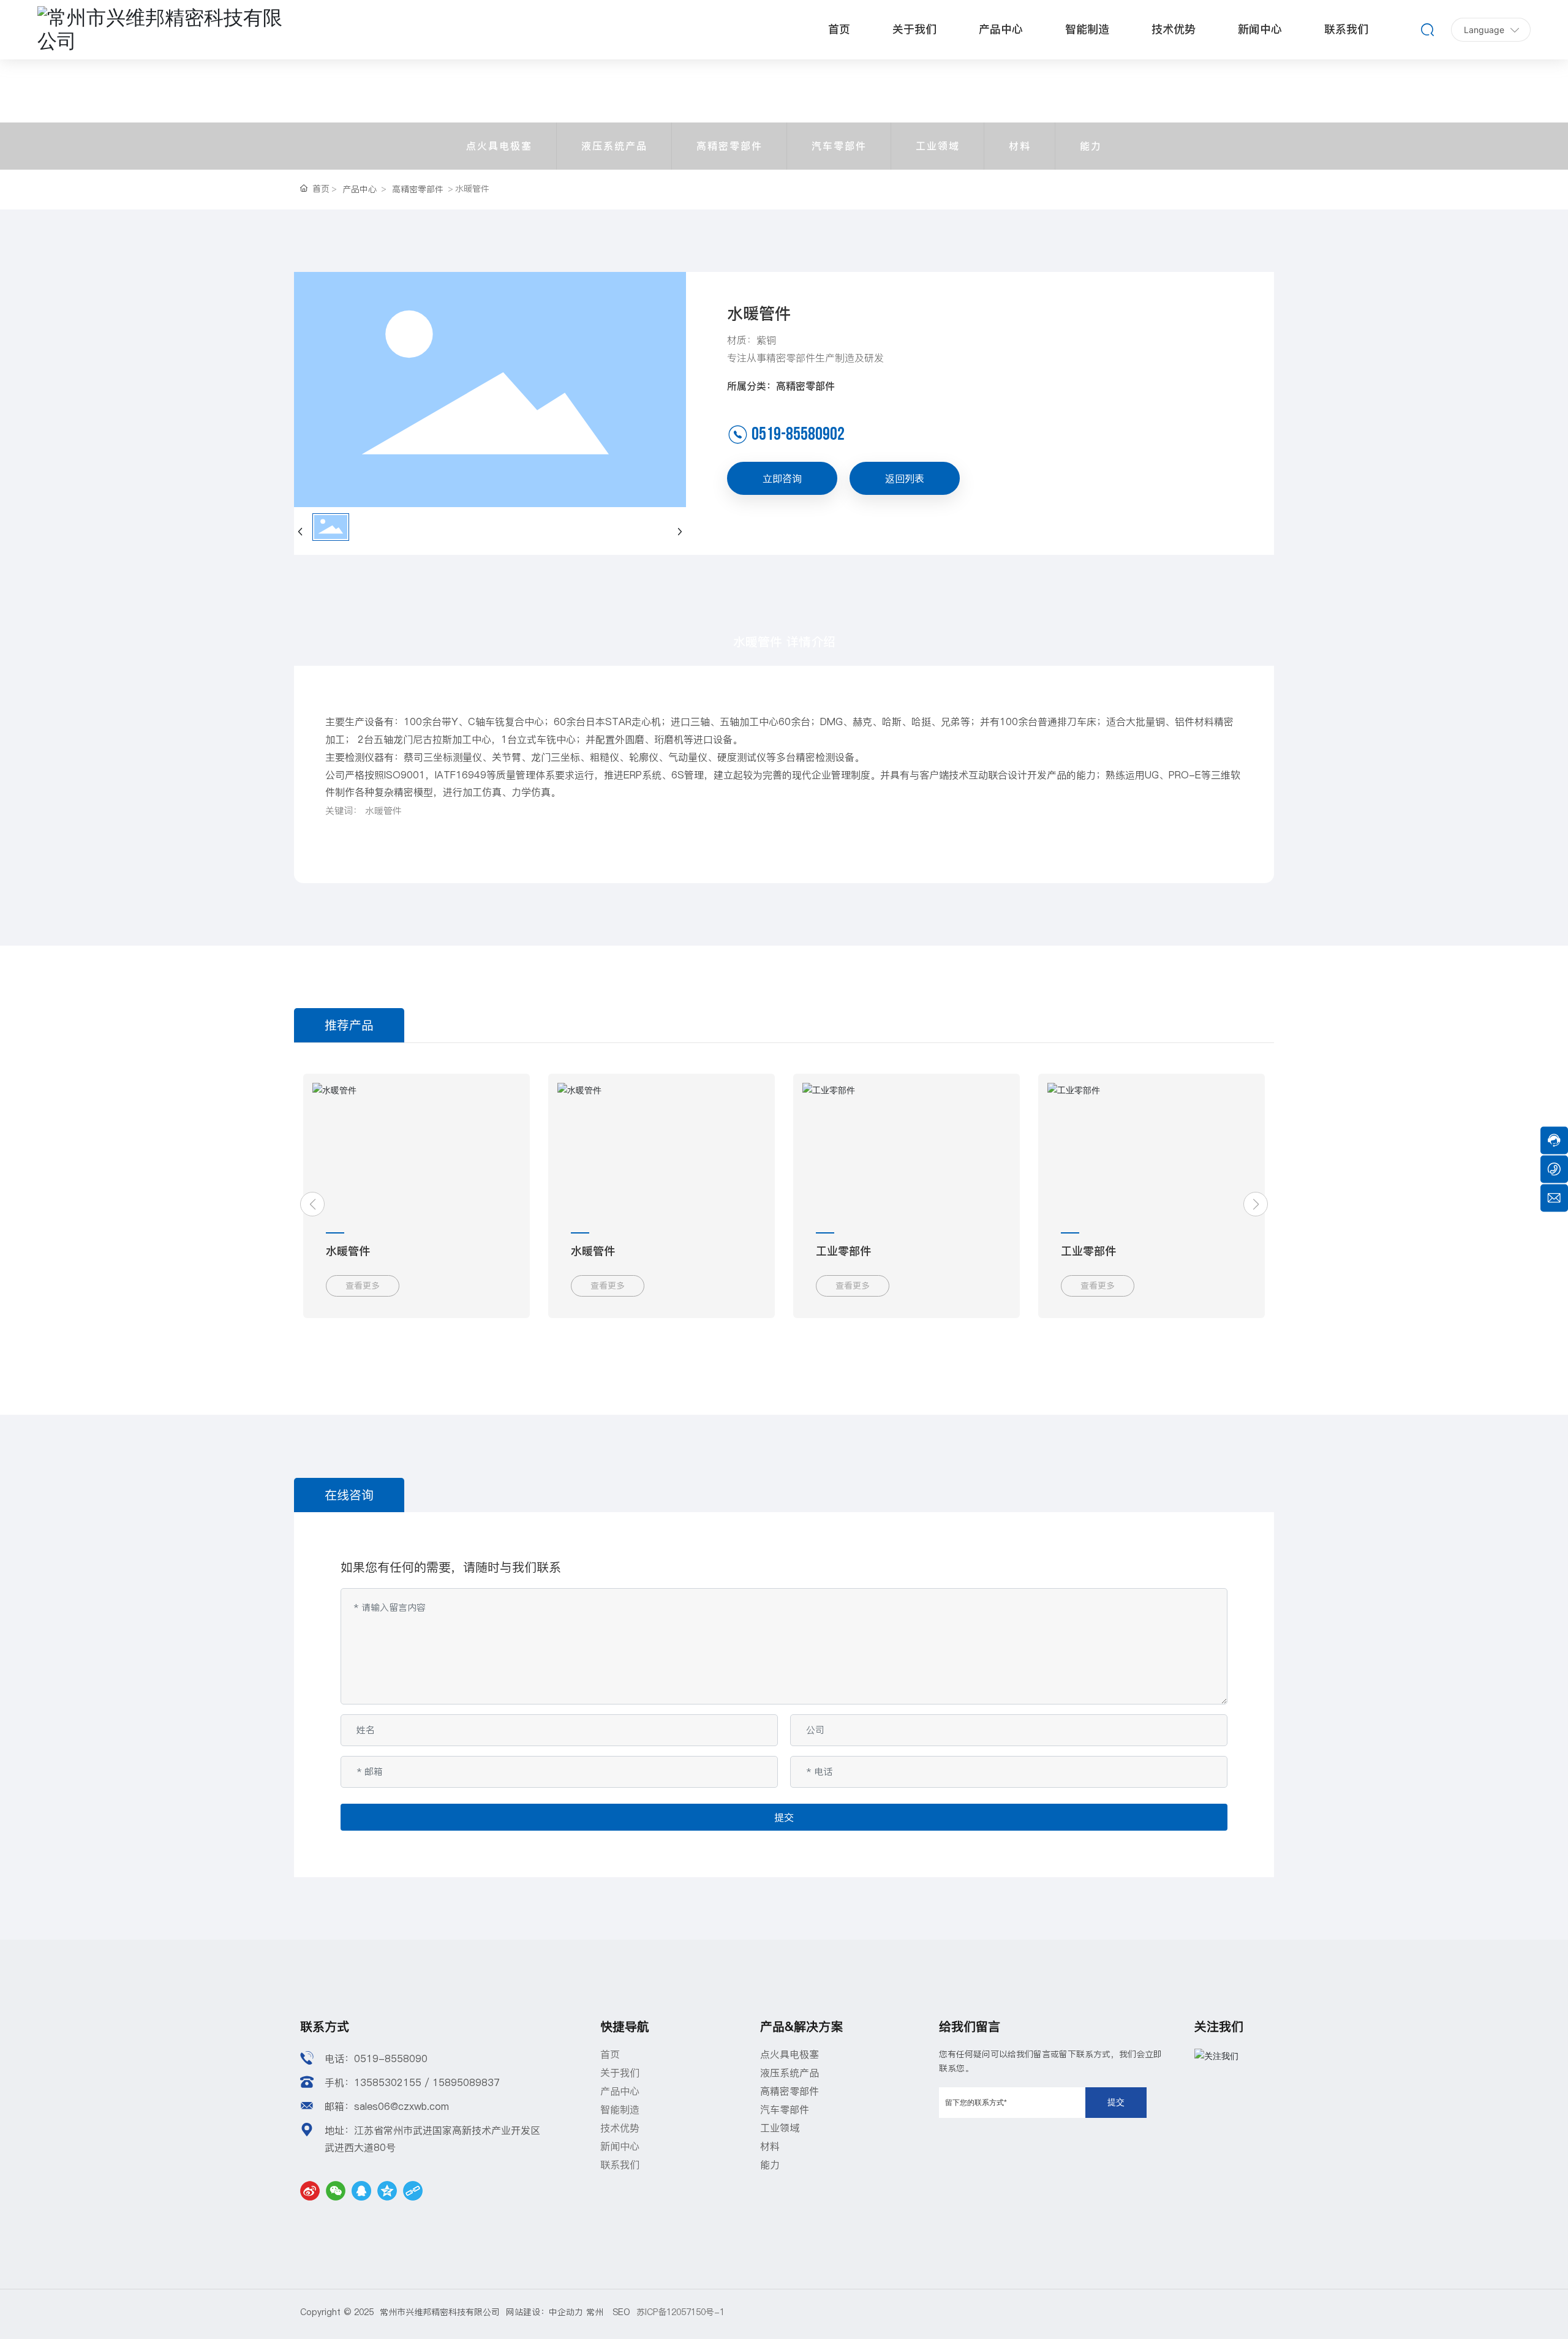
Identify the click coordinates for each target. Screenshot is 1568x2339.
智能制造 (620, 2109)
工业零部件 (353, 1251)
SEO (621, 2312)
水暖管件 (1083, 1251)
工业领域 (938, 146)
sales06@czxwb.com (401, 2106)
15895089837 (466, 2082)
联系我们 (620, 2164)
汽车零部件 (839, 146)
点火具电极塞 (499, 146)
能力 (1091, 146)
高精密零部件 (729, 146)
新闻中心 (620, 2146)
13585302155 (388, 2082)
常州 (599, 2312)
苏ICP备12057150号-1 (680, 2312)
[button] (312, 1204)
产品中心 (360, 189)
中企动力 (566, 2312)
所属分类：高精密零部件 (781, 386)
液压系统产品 (614, 146)
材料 (1020, 146)
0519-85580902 (798, 434)
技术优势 (620, 2128)
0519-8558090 (391, 2058)
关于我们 (620, 2073)
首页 (610, 2054)
